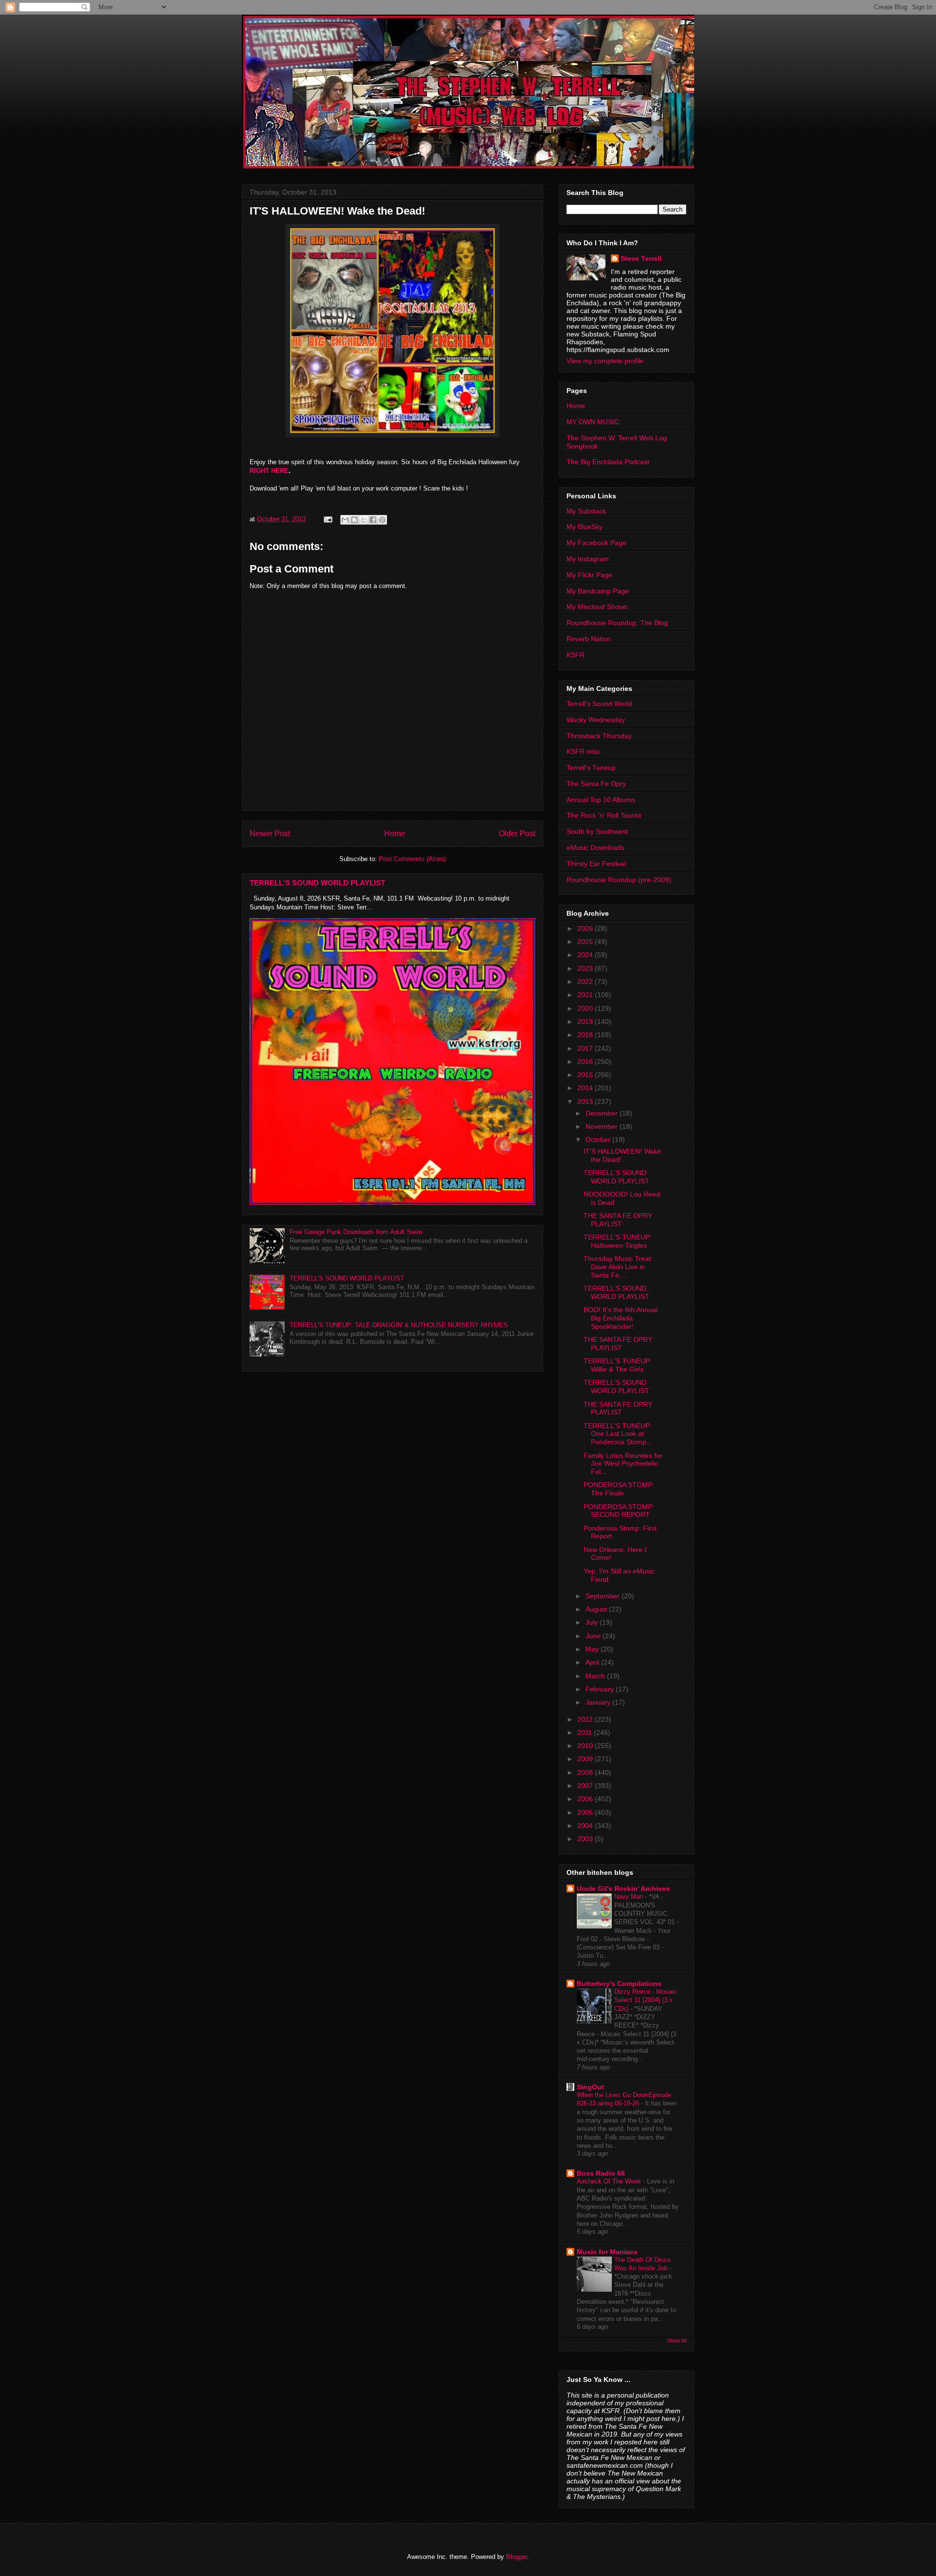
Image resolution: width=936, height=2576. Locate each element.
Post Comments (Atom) (412, 859)
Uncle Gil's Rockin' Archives (623, 1888)
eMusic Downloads (595, 847)
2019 (586, 1022)
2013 (586, 1101)
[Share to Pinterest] (382, 520)
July (593, 1622)
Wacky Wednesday (596, 720)
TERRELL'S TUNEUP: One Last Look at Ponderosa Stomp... (618, 1434)
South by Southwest (597, 831)
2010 (586, 1746)
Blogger (517, 2557)
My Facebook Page (596, 543)
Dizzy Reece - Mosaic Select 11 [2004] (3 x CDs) (645, 2000)
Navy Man (630, 1897)
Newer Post (270, 834)
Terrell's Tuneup (591, 767)
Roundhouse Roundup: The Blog (617, 623)
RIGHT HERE (269, 471)
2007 (586, 1786)
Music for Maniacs (607, 2252)
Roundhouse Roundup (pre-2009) (619, 880)
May (593, 1649)
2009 (586, 1759)
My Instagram (588, 559)
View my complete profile (605, 361)
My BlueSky (585, 527)
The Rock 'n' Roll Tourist (604, 815)
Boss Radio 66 (601, 2173)
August (597, 1609)
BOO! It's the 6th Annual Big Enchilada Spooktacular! (621, 1318)
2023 (586, 968)
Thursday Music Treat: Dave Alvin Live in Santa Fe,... (618, 1267)
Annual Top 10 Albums (601, 800)
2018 (586, 1035)
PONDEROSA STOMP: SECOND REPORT (619, 1511)
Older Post (517, 834)
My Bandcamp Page (598, 591)
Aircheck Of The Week (610, 2181)
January (599, 1702)
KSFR (575, 655)
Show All (677, 2340)
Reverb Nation (589, 639)
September (604, 1596)
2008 (586, 1772)
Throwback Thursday (599, 736)
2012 (586, 1719)
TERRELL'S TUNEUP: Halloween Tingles (618, 1241)
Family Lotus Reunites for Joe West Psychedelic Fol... (623, 1464)
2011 (585, 1732)
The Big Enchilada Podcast (608, 462)
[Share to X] (364, 520)
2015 (586, 1075)
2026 (586, 928)
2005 (586, 1812)
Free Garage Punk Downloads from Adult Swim (356, 1232)
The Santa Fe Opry (596, 784)
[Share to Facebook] (373, 520)
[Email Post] (327, 519)
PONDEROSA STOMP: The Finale (619, 1489)
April (593, 1662)
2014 (586, 1088)
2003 (586, 1839)
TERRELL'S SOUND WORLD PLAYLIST (317, 883)
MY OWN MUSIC (593, 422)
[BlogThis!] (354, 520)
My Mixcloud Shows (597, 607)
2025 (586, 942)
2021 (586, 995)
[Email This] (345, 520)
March (596, 1676)
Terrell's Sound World (599, 704)
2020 (586, 1008)
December (603, 1113)
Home (395, 834)
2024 (586, 955)
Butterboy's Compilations (619, 1984)
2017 (586, 1048)
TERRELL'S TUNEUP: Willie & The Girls (618, 1365)
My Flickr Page (589, 575)
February (601, 1689)
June (594, 1636)
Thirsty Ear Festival (596, 864)
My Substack (586, 511)
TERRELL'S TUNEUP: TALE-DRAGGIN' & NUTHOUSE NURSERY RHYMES (399, 1325)
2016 (586, 1062)
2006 (586, 1799)
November (603, 1126)
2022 (586, 982)
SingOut (590, 2087)
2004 (586, 1826)
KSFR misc (584, 751)
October (599, 1140)
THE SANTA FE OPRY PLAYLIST (618, 1220)
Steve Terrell (641, 258)
